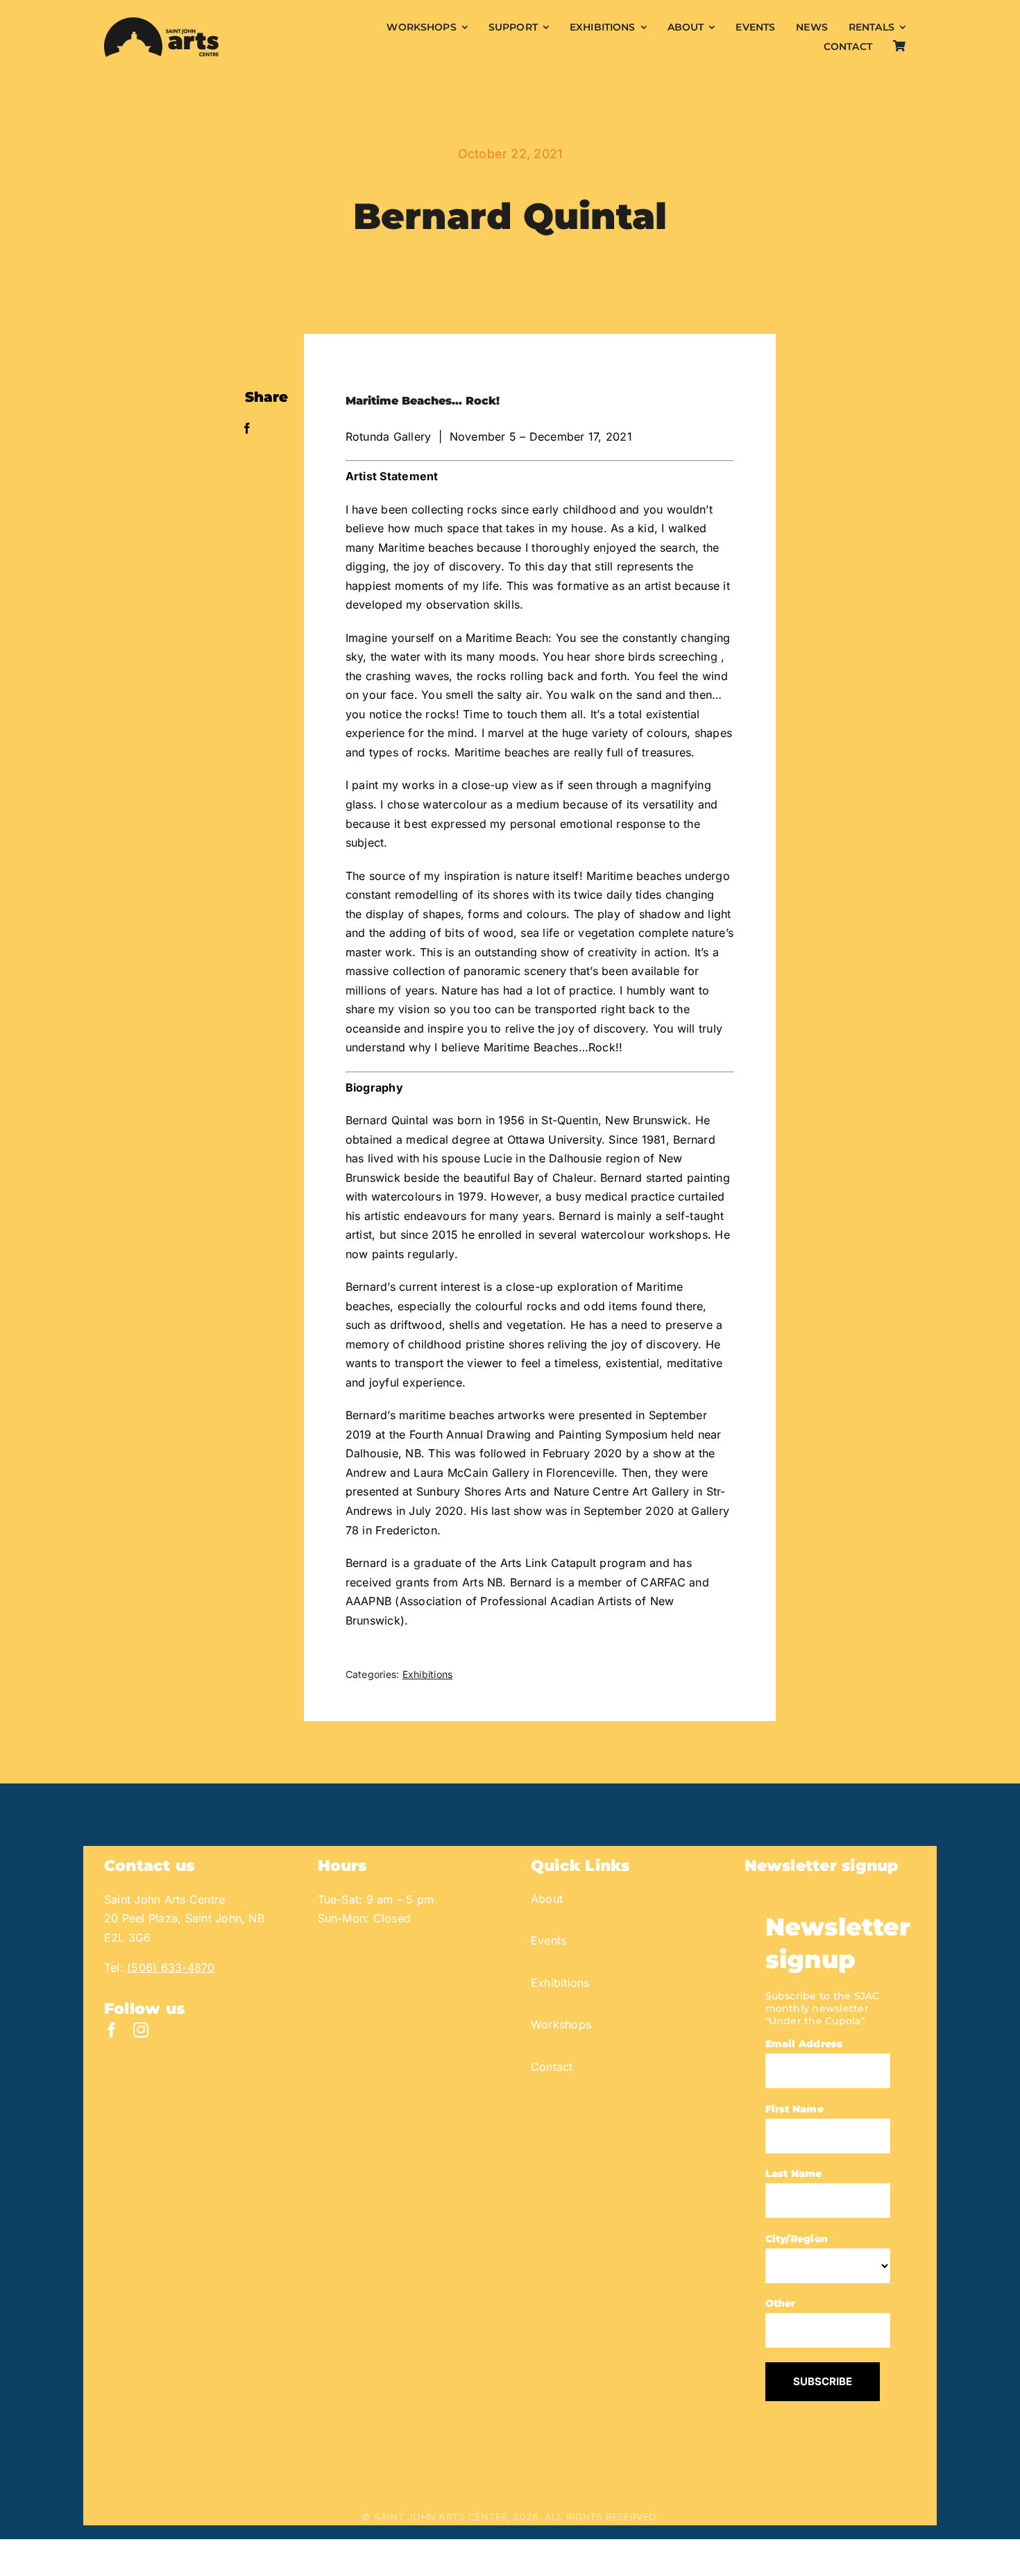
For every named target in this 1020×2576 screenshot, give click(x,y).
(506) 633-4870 (171, 1967)
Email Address (804, 2044)
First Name (794, 2109)
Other (781, 2303)
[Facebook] (247, 429)
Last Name (794, 2173)
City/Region (797, 2239)
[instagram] (141, 2030)
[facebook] (112, 2030)
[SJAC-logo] (161, 23)
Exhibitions (428, 1674)
